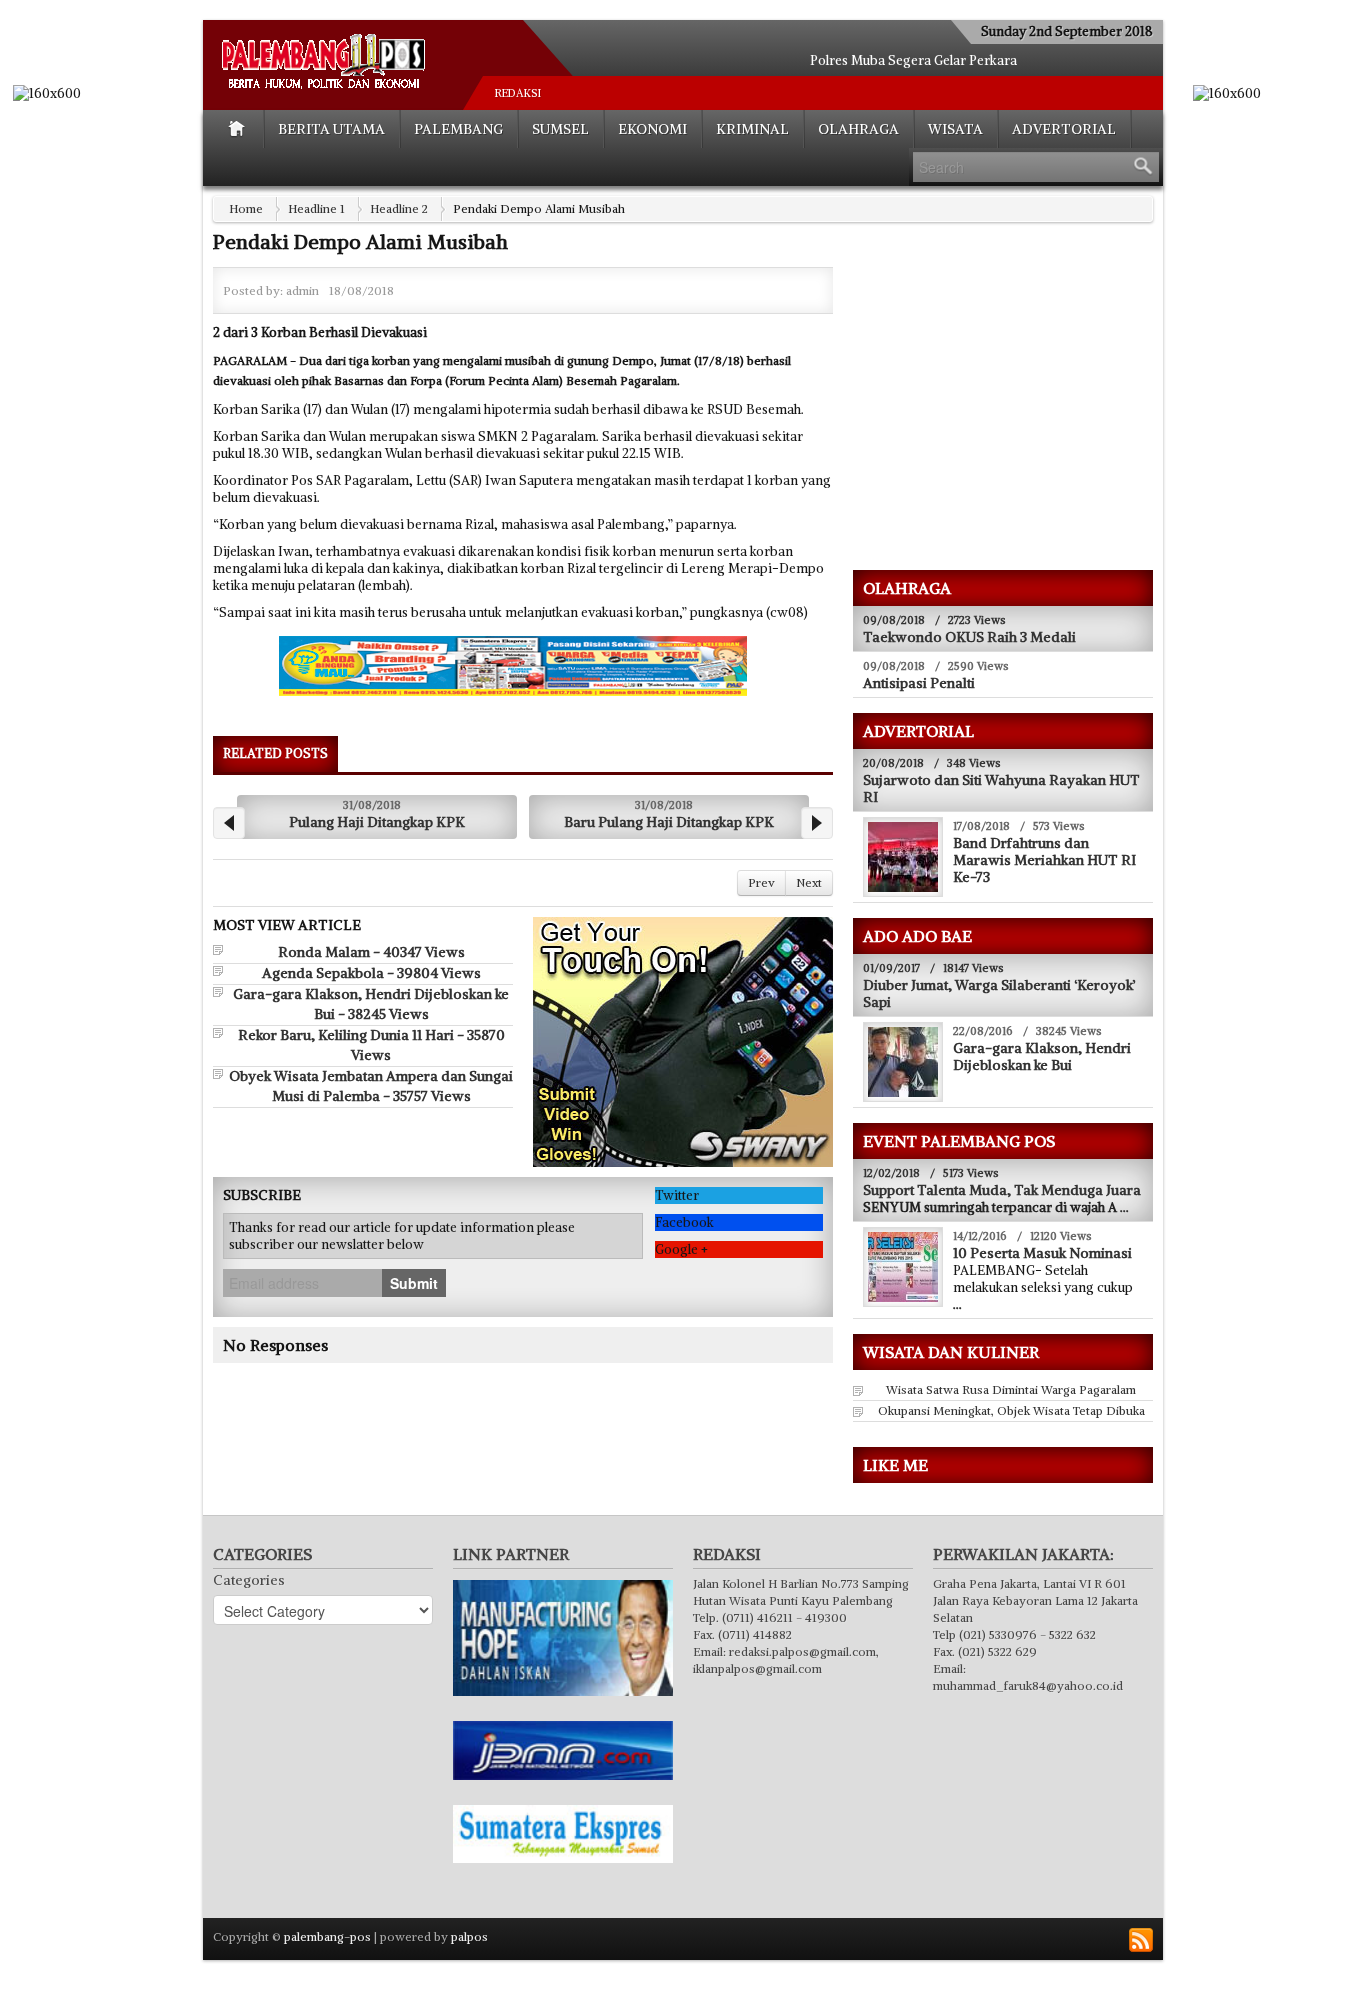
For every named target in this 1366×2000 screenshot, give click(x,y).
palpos (469, 1936)
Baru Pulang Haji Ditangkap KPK (669, 822)
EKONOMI (652, 129)
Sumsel (560, 129)
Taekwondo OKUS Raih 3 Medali (969, 637)
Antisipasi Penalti (919, 683)
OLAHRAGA (858, 129)
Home (246, 208)
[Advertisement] (1021, 411)
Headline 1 (316, 208)
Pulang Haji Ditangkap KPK (377, 822)
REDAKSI (518, 93)
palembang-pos (327, 1936)
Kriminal (752, 129)
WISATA (955, 129)
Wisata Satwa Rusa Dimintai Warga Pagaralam (1011, 1389)
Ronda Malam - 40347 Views (371, 952)
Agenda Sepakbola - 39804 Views (371, 973)
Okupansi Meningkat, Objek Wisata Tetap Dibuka (1011, 1410)
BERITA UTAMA (331, 129)
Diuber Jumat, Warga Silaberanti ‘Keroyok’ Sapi (999, 993)
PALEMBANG (458, 129)
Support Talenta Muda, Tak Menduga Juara (1002, 1190)
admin (302, 290)
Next (809, 882)
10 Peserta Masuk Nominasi (1042, 1253)
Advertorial (1064, 129)
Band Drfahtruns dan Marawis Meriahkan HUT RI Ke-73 (1044, 860)
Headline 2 (399, 208)
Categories (249, 1580)
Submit (414, 1283)
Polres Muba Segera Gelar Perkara (913, 60)
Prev (761, 882)
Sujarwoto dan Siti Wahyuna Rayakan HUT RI (1001, 788)
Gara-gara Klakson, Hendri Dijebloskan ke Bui (1042, 1056)
